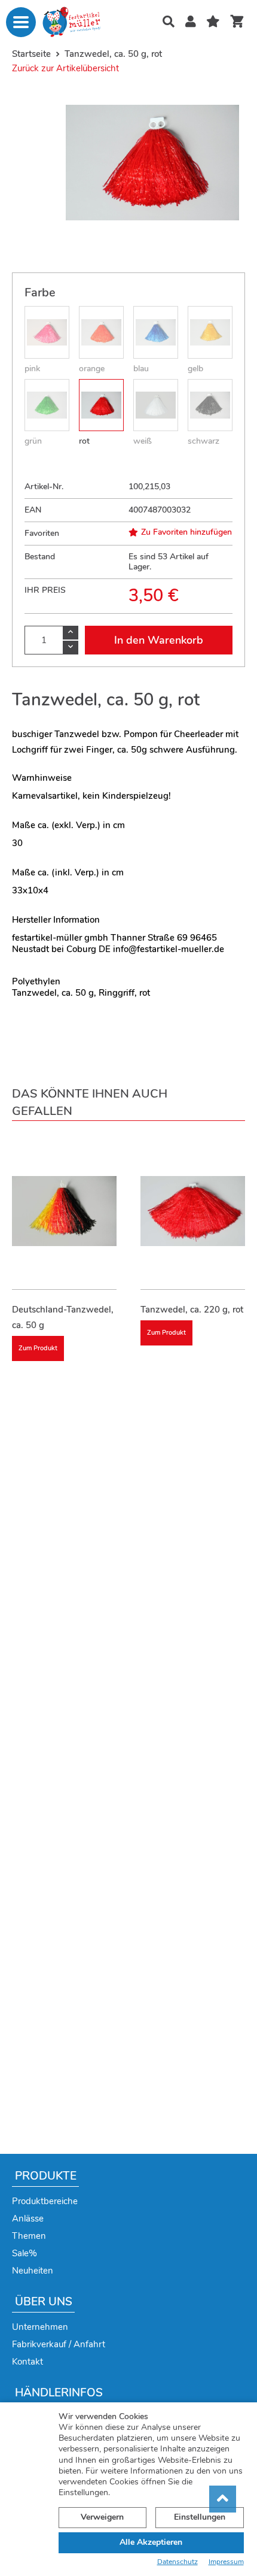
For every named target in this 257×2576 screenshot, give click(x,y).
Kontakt (27, 2362)
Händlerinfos (59, 2393)
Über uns (44, 2302)
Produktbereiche (45, 2201)
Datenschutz (178, 2562)
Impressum (226, 2562)
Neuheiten (33, 2271)
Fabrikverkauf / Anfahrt (59, 2344)
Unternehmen (40, 2327)
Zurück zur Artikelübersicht (65, 68)
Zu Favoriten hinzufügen (186, 532)
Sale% (25, 2253)
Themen (29, 2236)
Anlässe (28, 2219)
